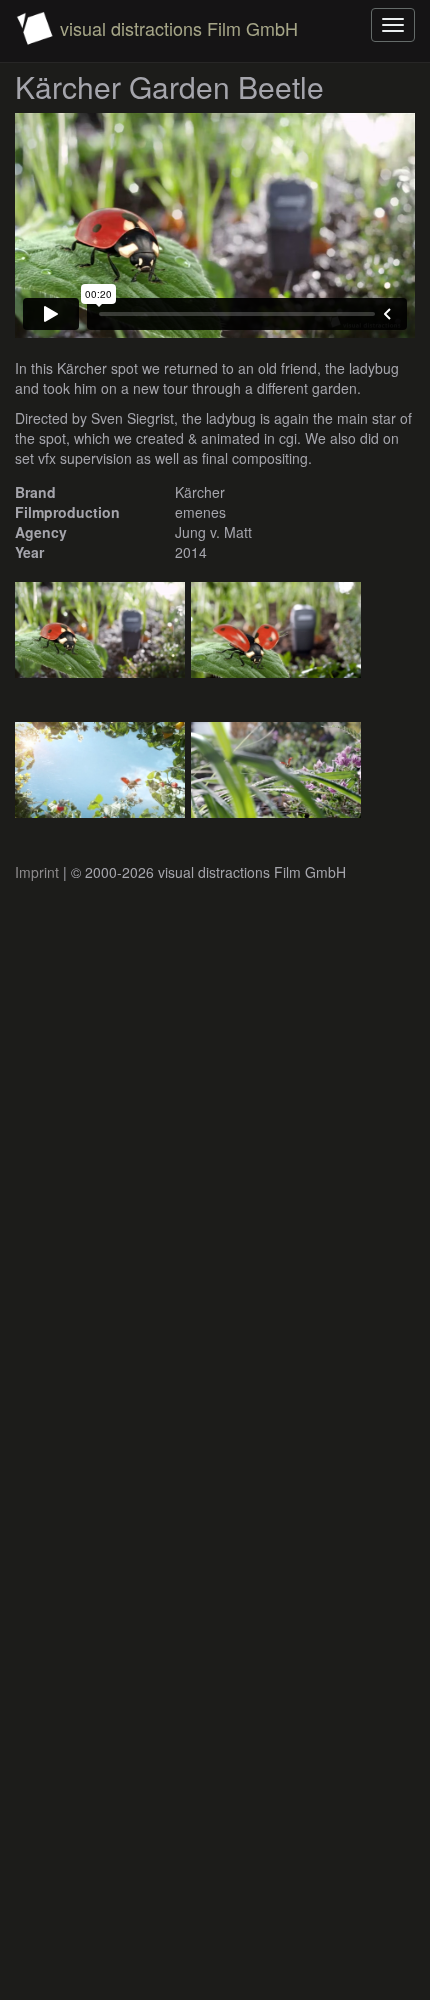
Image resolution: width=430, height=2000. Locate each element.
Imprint (37, 872)
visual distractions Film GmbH (179, 28)
